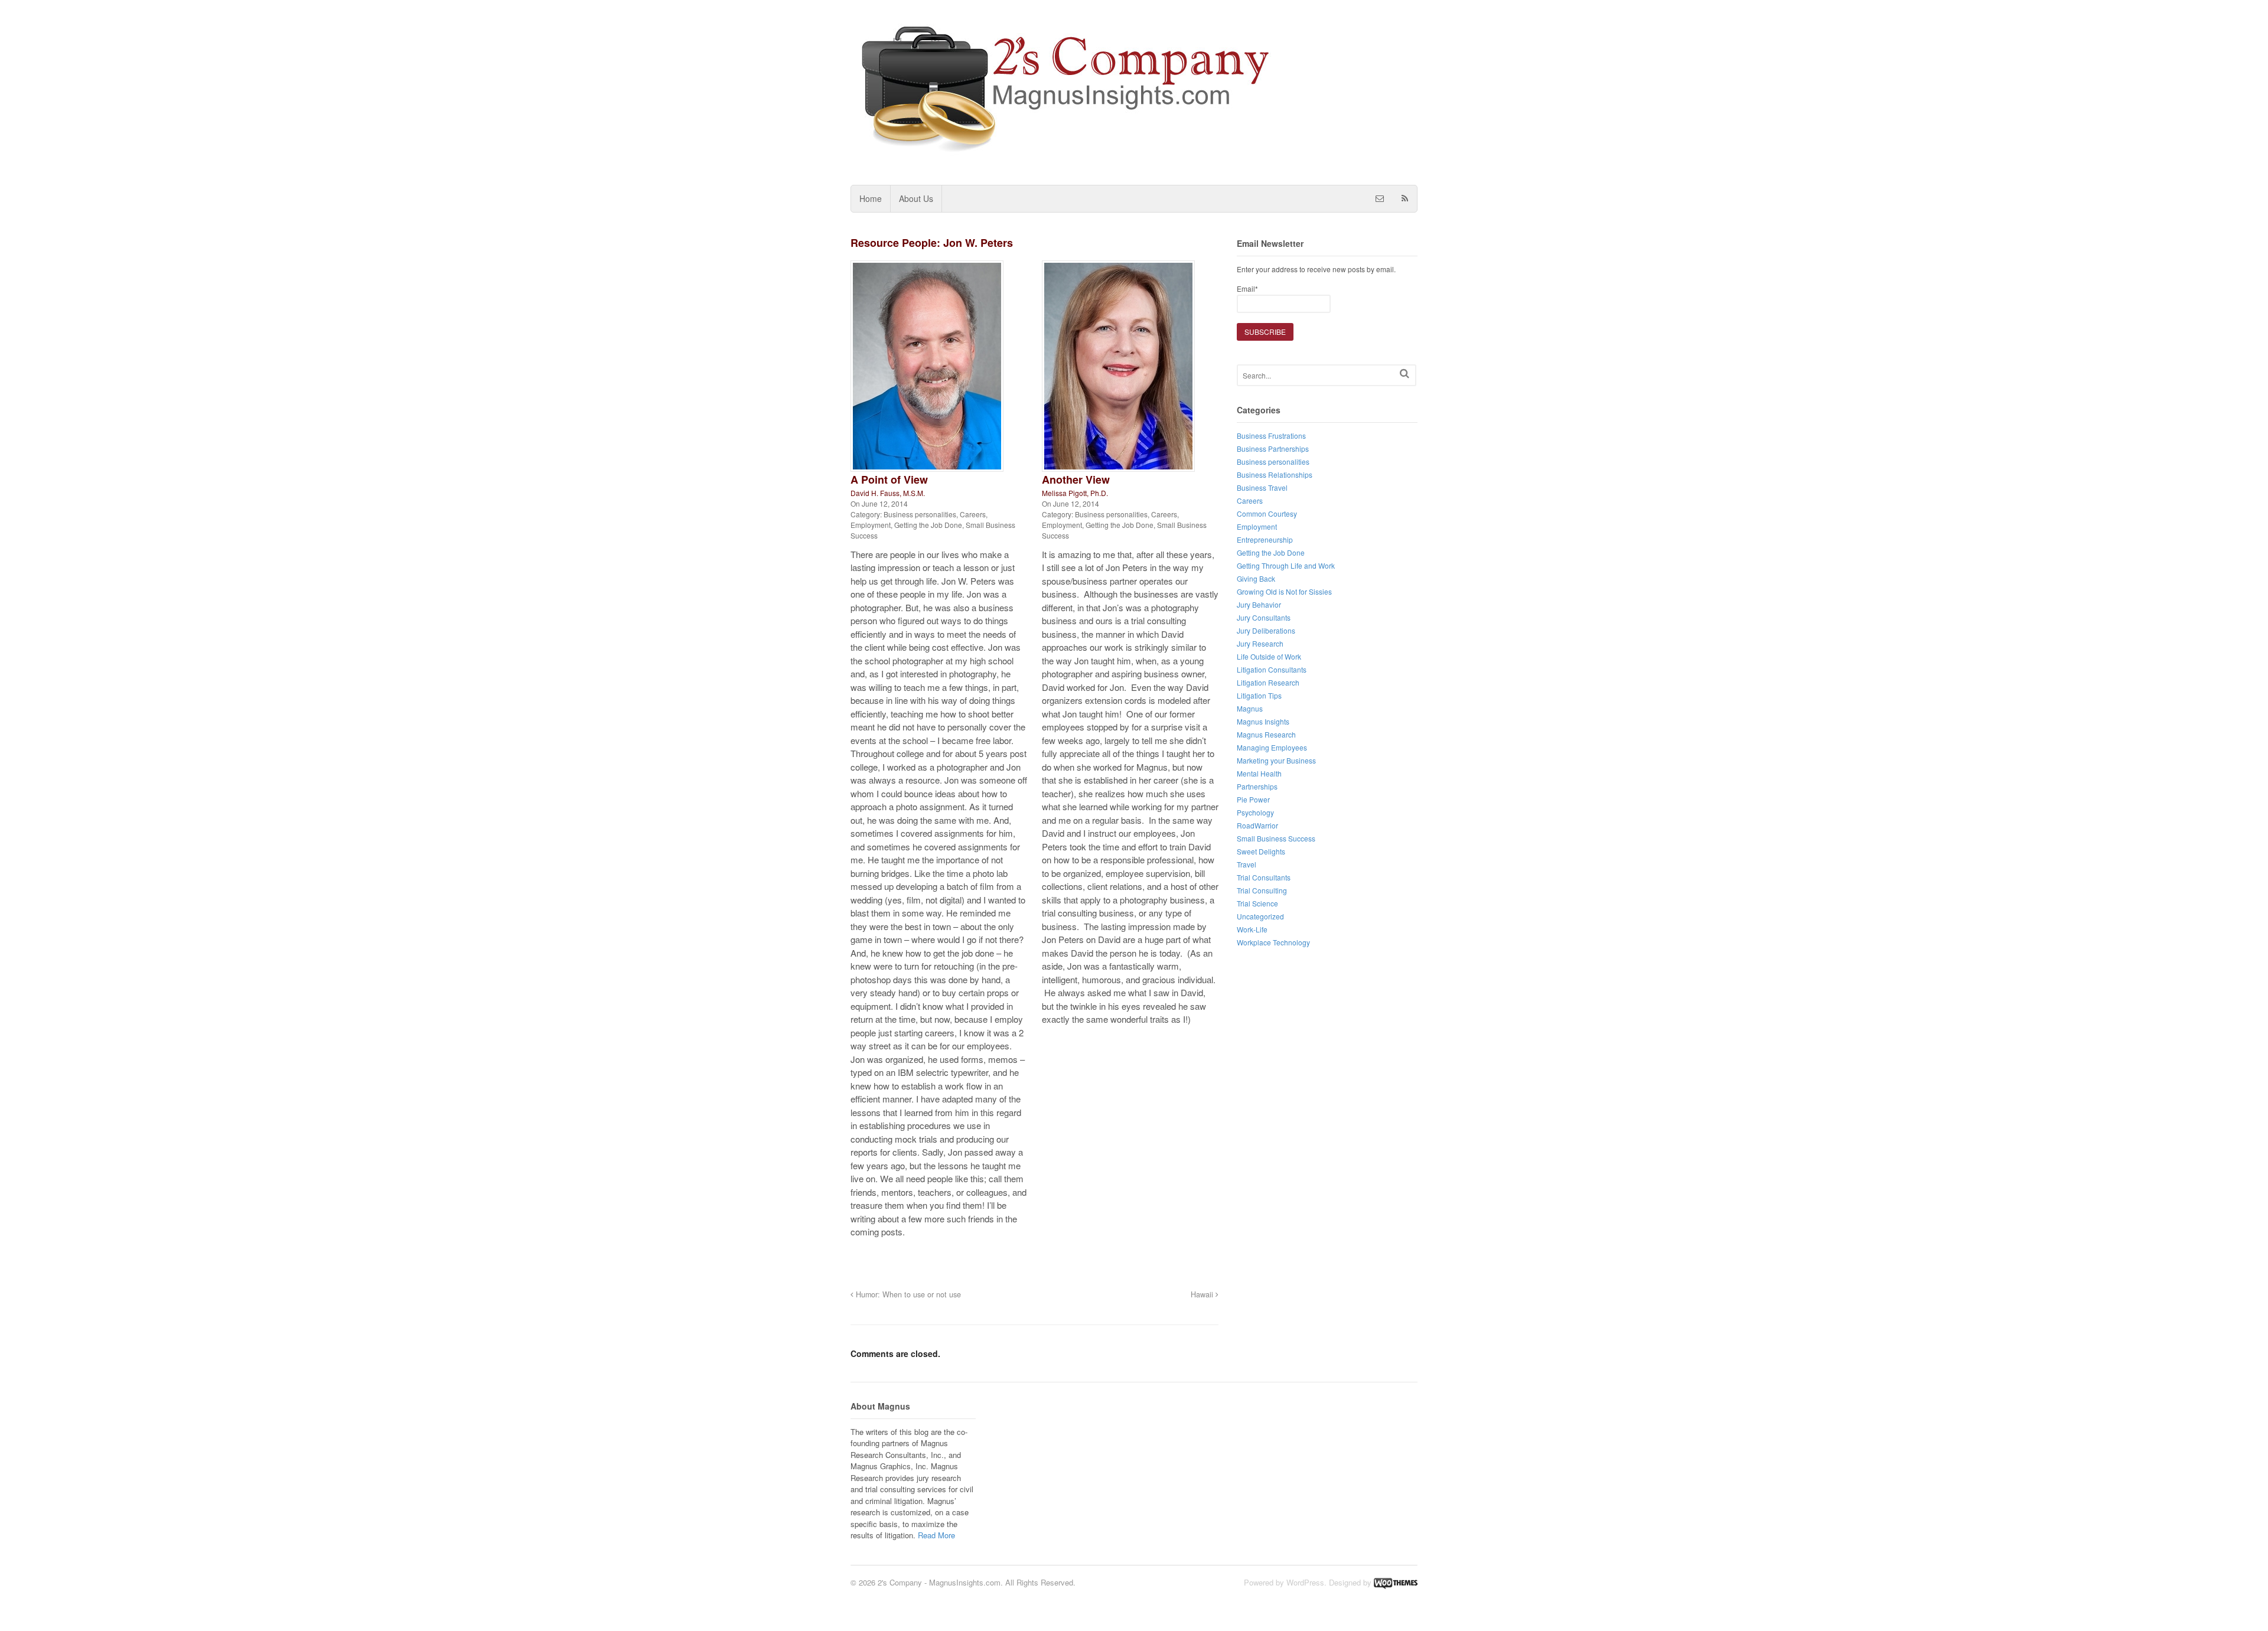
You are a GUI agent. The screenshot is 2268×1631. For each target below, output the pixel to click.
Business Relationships (1275, 474)
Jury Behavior (1259, 604)
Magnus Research (1266, 734)
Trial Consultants (1264, 877)
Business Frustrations (1271, 436)
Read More (936, 1535)
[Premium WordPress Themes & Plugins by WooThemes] (1396, 1582)
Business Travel (1262, 487)
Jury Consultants (1264, 617)
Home (871, 198)
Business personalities (920, 514)
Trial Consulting (1262, 890)
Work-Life (1252, 929)
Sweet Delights (1261, 851)
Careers (973, 514)
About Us (916, 198)
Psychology (1255, 812)
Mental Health (1259, 773)
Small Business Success (1276, 838)
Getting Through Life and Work (1286, 565)
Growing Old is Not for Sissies (1284, 591)
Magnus (1250, 708)
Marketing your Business (1276, 760)
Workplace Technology (1273, 942)
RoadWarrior (1257, 825)
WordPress (1305, 1582)
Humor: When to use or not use (907, 1294)
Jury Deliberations (1266, 630)
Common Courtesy (1267, 513)
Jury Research (1260, 643)
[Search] (1405, 374)
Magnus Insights (1263, 721)
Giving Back (1256, 578)
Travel (1247, 864)
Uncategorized (1260, 916)
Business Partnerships (1273, 448)
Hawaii (1203, 1294)
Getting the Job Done (928, 525)
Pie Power (1253, 799)
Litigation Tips (1259, 695)
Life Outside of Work (1269, 656)
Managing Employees (1272, 747)
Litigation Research (1268, 682)
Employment (871, 525)
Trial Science (1257, 903)
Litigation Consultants (1272, 669)
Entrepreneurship (1265, 539)
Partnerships (1257, 786)
